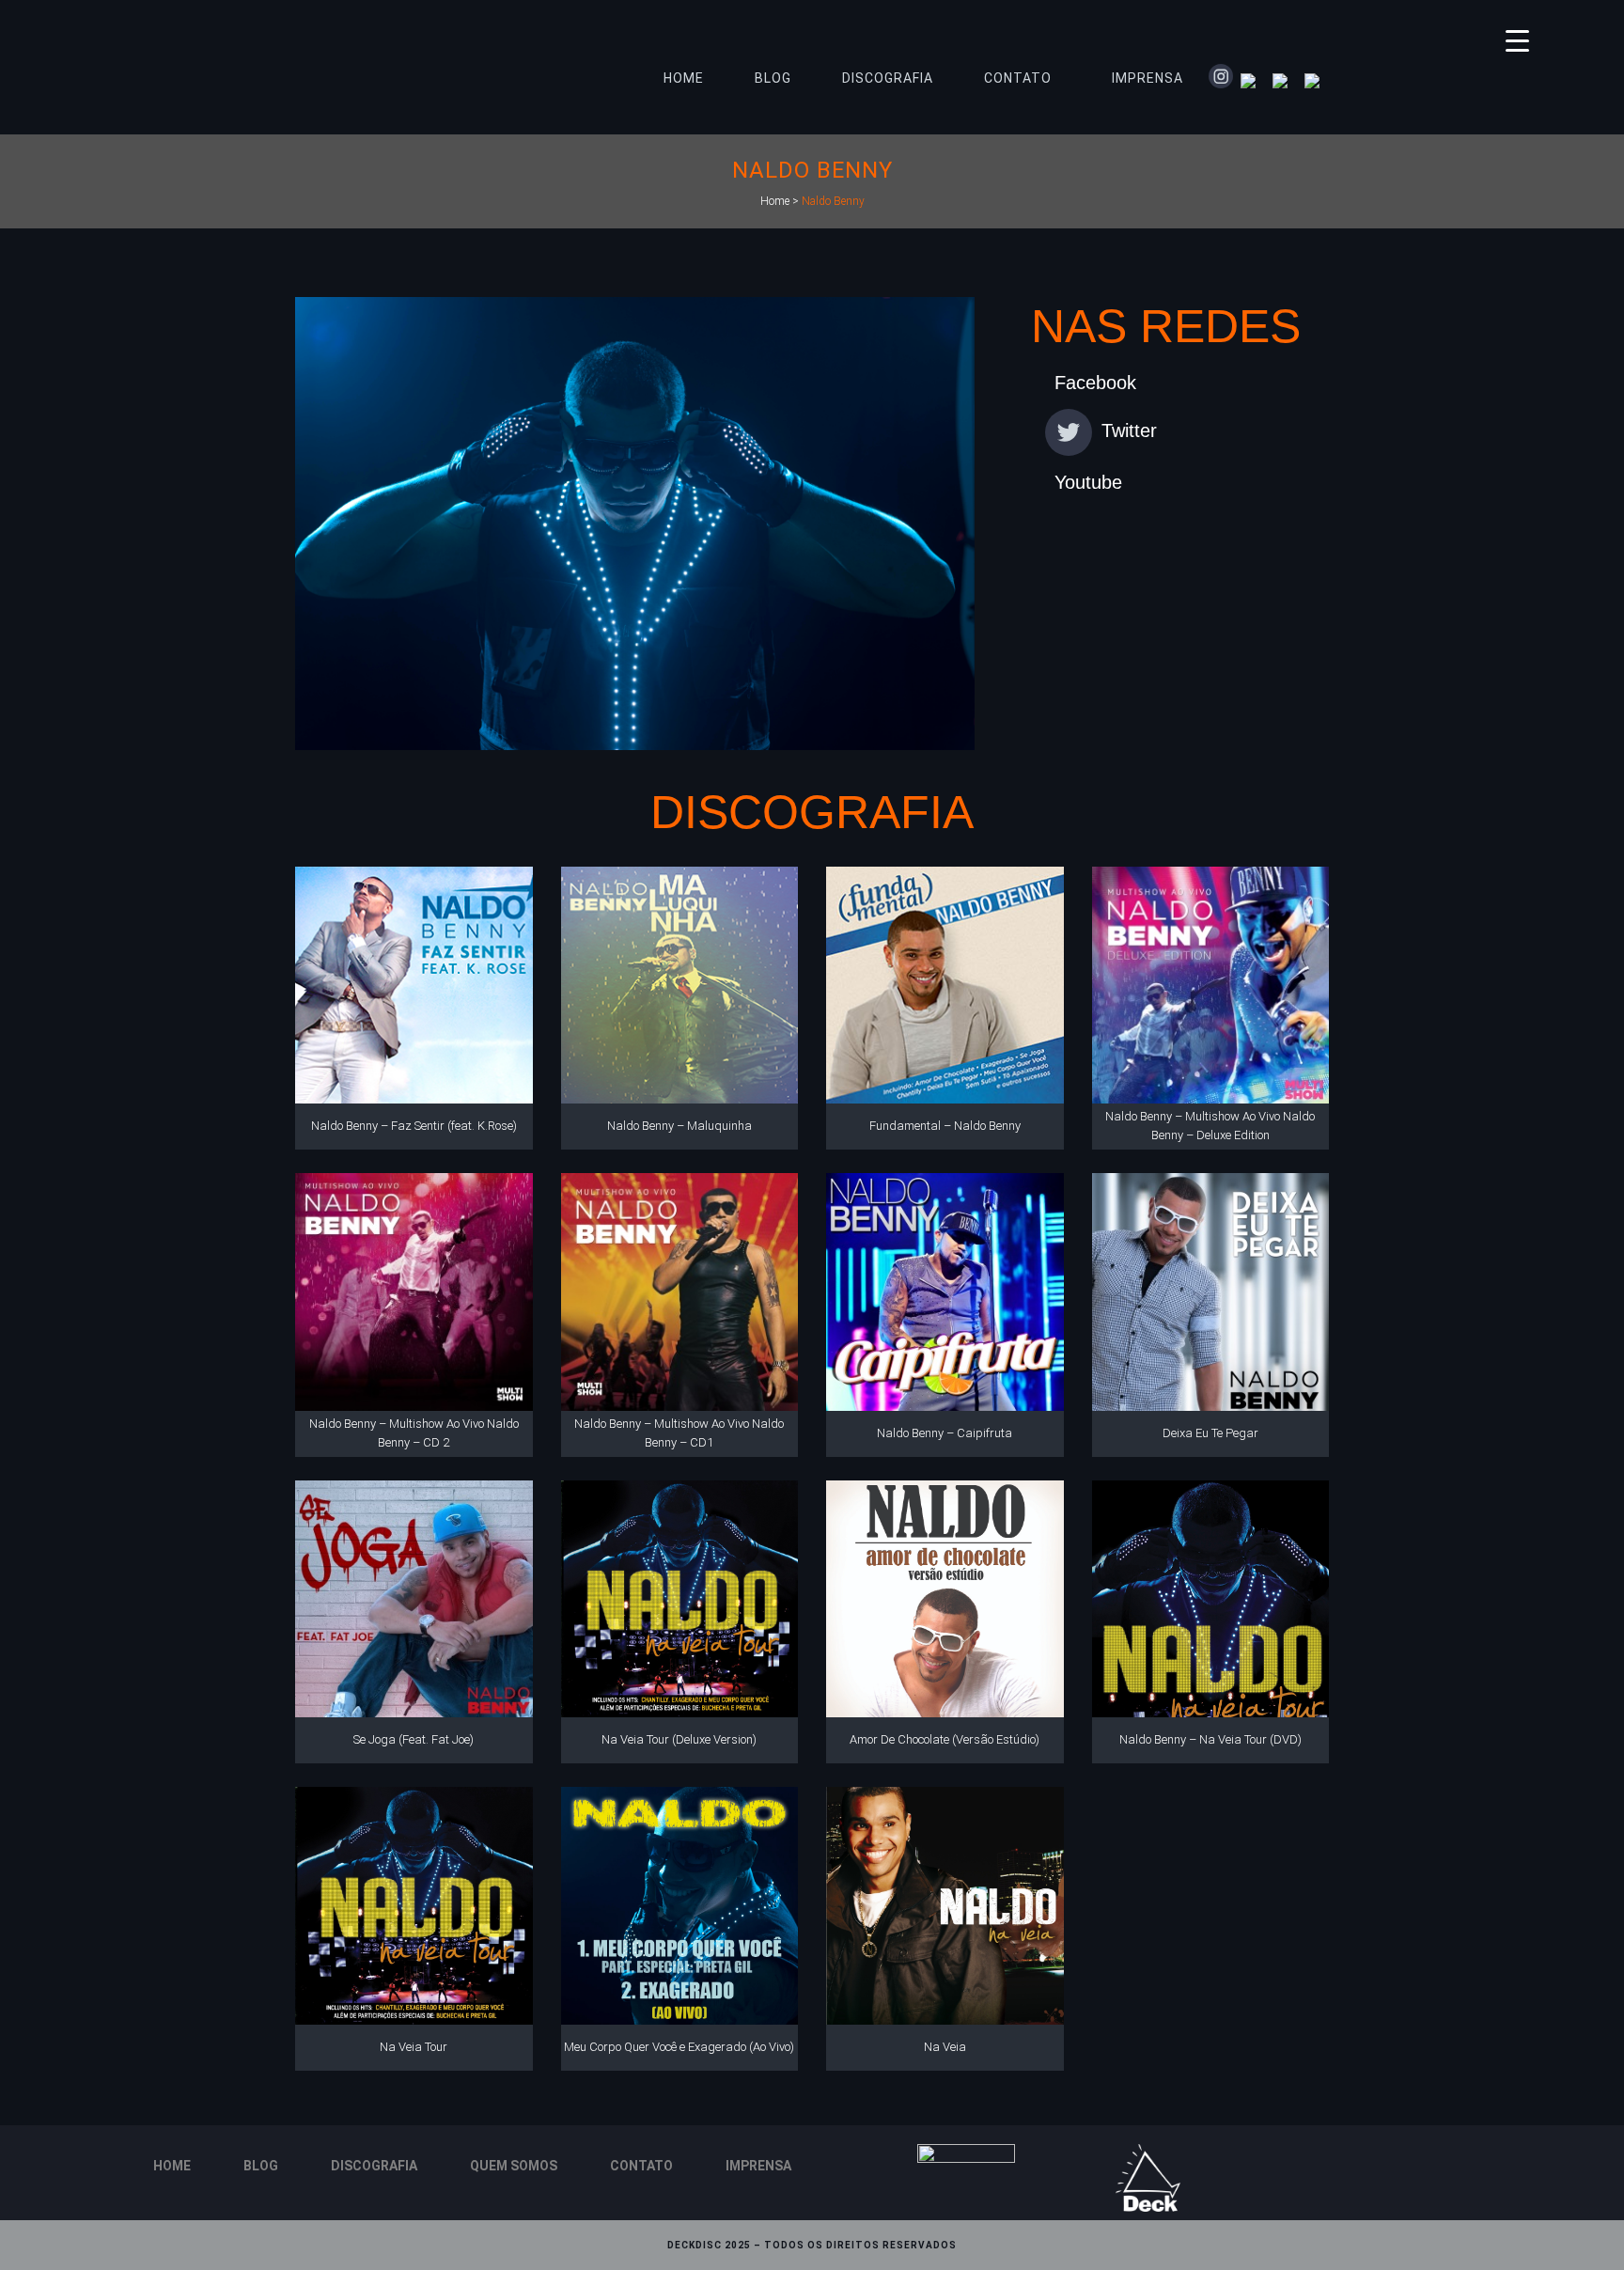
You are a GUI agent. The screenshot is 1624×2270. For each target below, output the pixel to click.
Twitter (1129, 431)
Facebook (1095, 383)
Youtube (1088, 482)
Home (775, 201)
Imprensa (758, 2166)
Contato (641, 2166)
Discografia (374, 2166)
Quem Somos (514, 2166)
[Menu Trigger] (1517, 40)
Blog (261, 2166)
